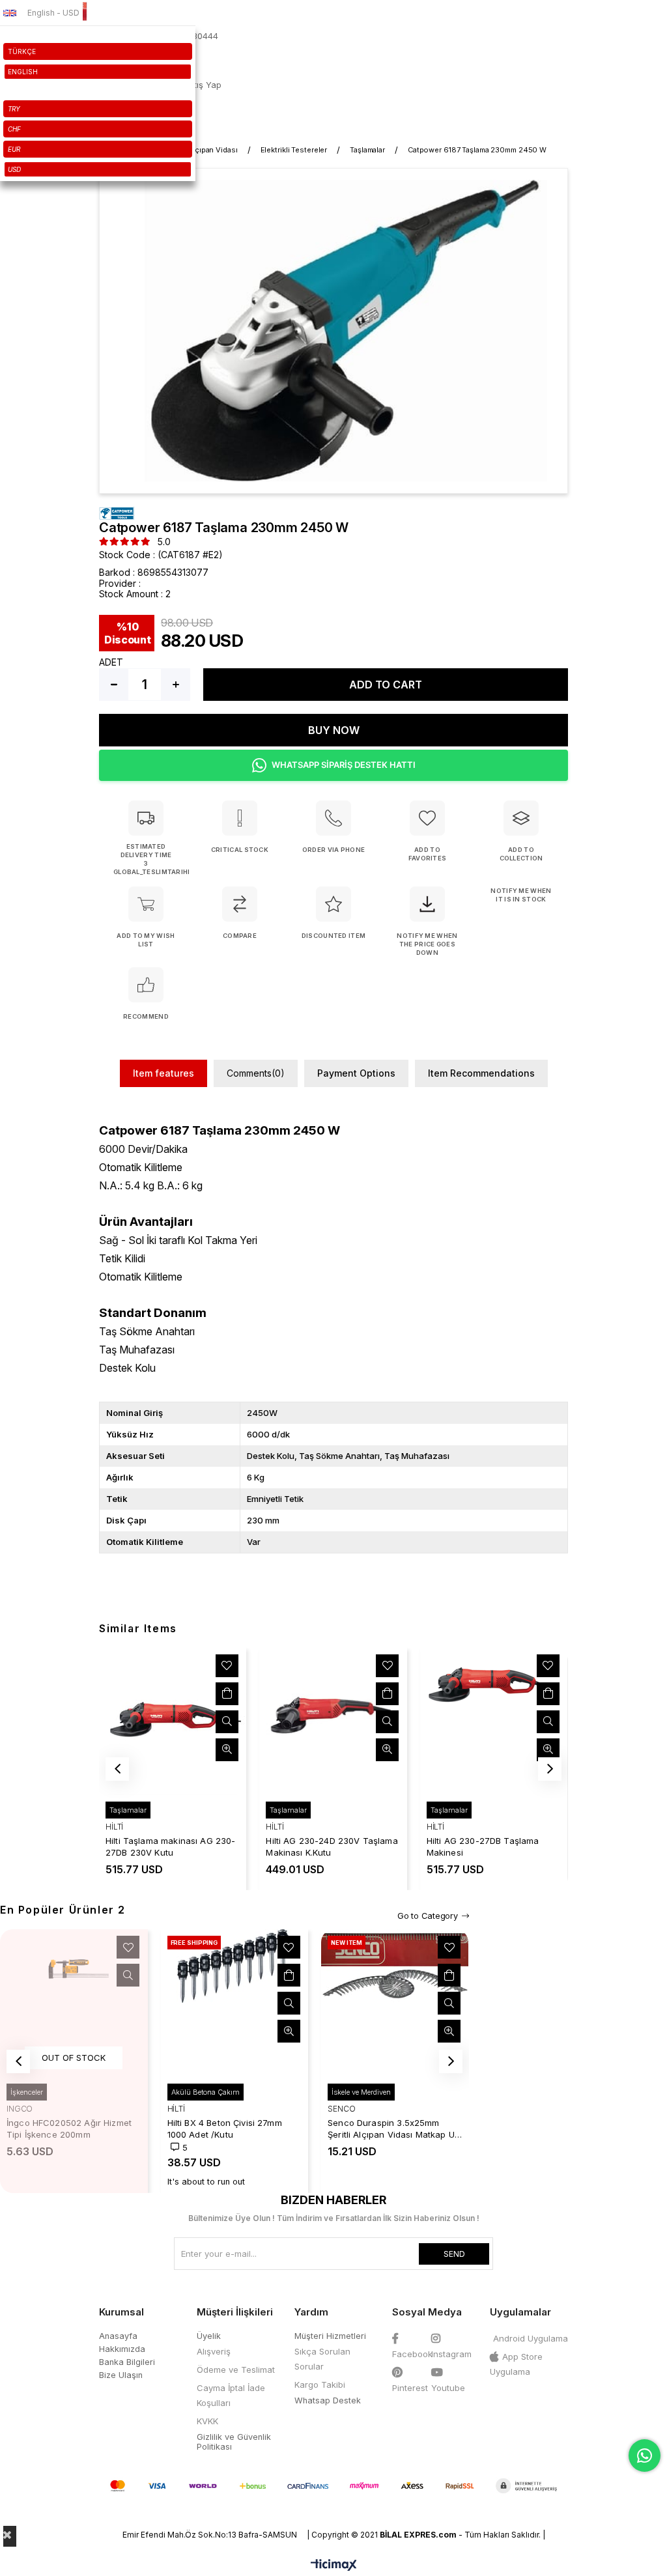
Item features (163, 1073)
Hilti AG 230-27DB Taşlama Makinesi (483, 1847)
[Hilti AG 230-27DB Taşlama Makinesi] (494, 1721)
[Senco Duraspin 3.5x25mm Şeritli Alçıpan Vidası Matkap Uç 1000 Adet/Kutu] (395, 2003)
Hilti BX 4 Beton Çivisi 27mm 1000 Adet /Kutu (225, 2129)
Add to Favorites (227, 1665)
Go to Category (428, 1916)
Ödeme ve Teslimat (236, 2370)
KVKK (207, 2421)
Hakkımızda (122, 2349)
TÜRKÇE (22, 51)
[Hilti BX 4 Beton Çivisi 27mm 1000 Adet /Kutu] (235, 2003)
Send (454, 2254)
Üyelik (209, 2336)
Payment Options (356, 1073)
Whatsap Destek (328, 2400)
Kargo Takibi (320, 2385)
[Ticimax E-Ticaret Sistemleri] (334, 2566)
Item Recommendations (481, 1073)
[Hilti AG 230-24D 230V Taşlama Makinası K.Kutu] (333, 1721)
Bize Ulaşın (121, 2375)
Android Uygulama (531, 2338)
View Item (227, 1721)
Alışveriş (214, 2351)
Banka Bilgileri (127, 2362)
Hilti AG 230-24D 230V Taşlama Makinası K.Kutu (332, 1847)
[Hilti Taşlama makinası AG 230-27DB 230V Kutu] (173, 1721)
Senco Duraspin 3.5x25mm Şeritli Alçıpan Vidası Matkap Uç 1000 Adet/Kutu (394, 2129)
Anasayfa (118, 2336)
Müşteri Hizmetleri (330, 2336)
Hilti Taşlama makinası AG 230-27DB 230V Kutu (171, 1847)
